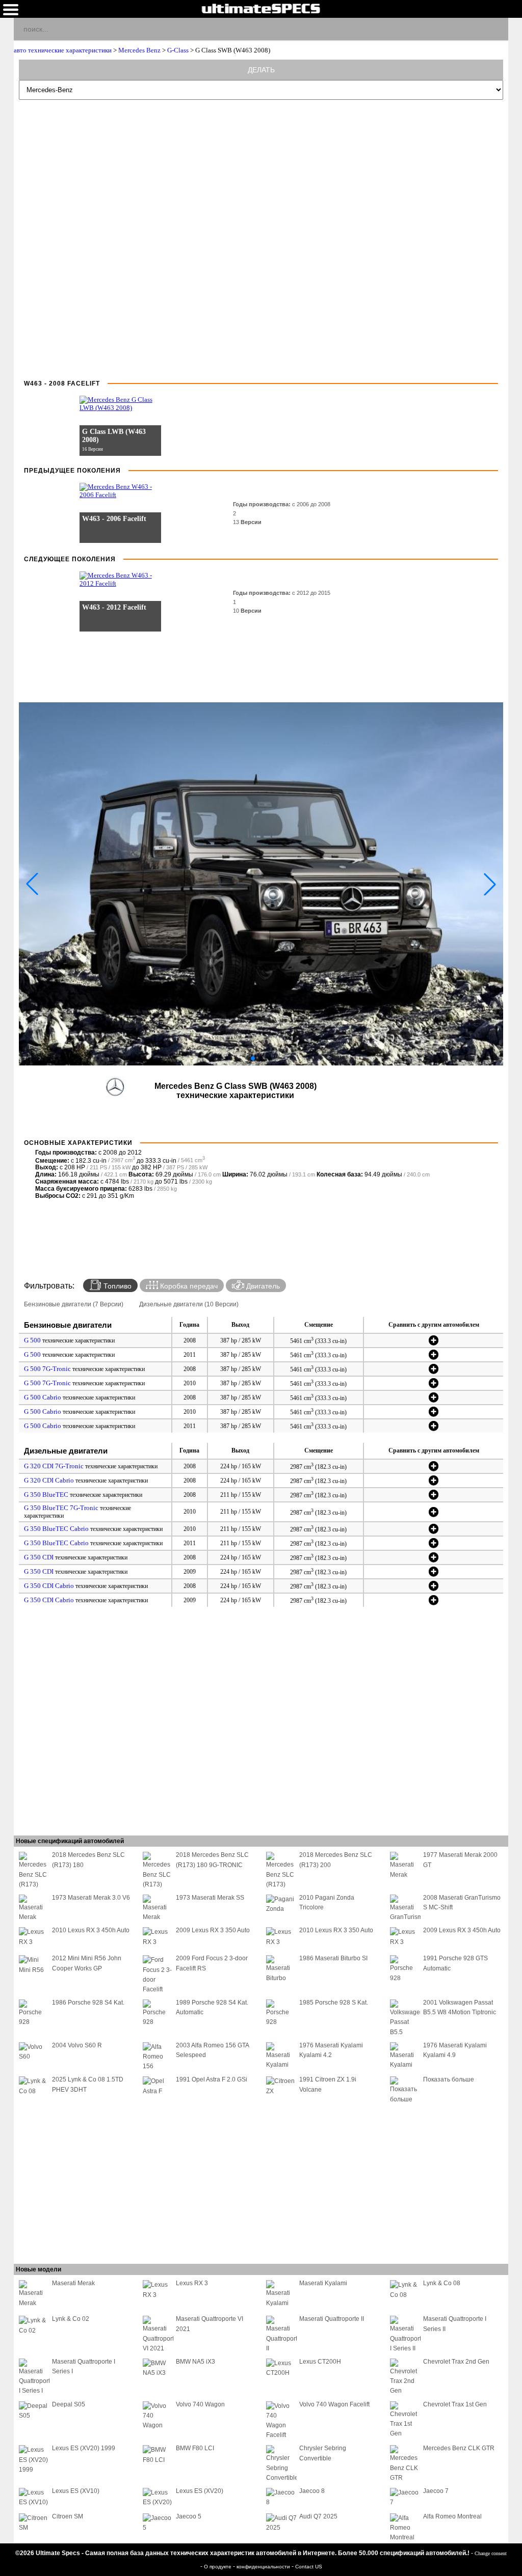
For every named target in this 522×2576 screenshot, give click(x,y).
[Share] (496, 29)
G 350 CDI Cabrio (49, 1586)
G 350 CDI (39, 1557)
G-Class (178, 50)
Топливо (116, 1286)
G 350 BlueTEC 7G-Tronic (61, 1508)
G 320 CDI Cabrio (49, 1480)
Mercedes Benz (139, 50)
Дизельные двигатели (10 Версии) (189, 1304)
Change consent (491, 2553)
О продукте (218, 2567)
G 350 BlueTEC (46, 1495)
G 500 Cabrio (43, 1397)
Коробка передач (188, 1286)
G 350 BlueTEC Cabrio (56, 1529)
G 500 (32, 1340)
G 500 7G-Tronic (47, 1369)
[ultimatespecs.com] (261, 8)
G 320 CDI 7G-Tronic (54, 1466)
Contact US (309, 2567)
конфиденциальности (264, 2567)
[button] (253, 1058)
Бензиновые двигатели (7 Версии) (74, 1304)
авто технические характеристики (63, 50)
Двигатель (262, 1286)
